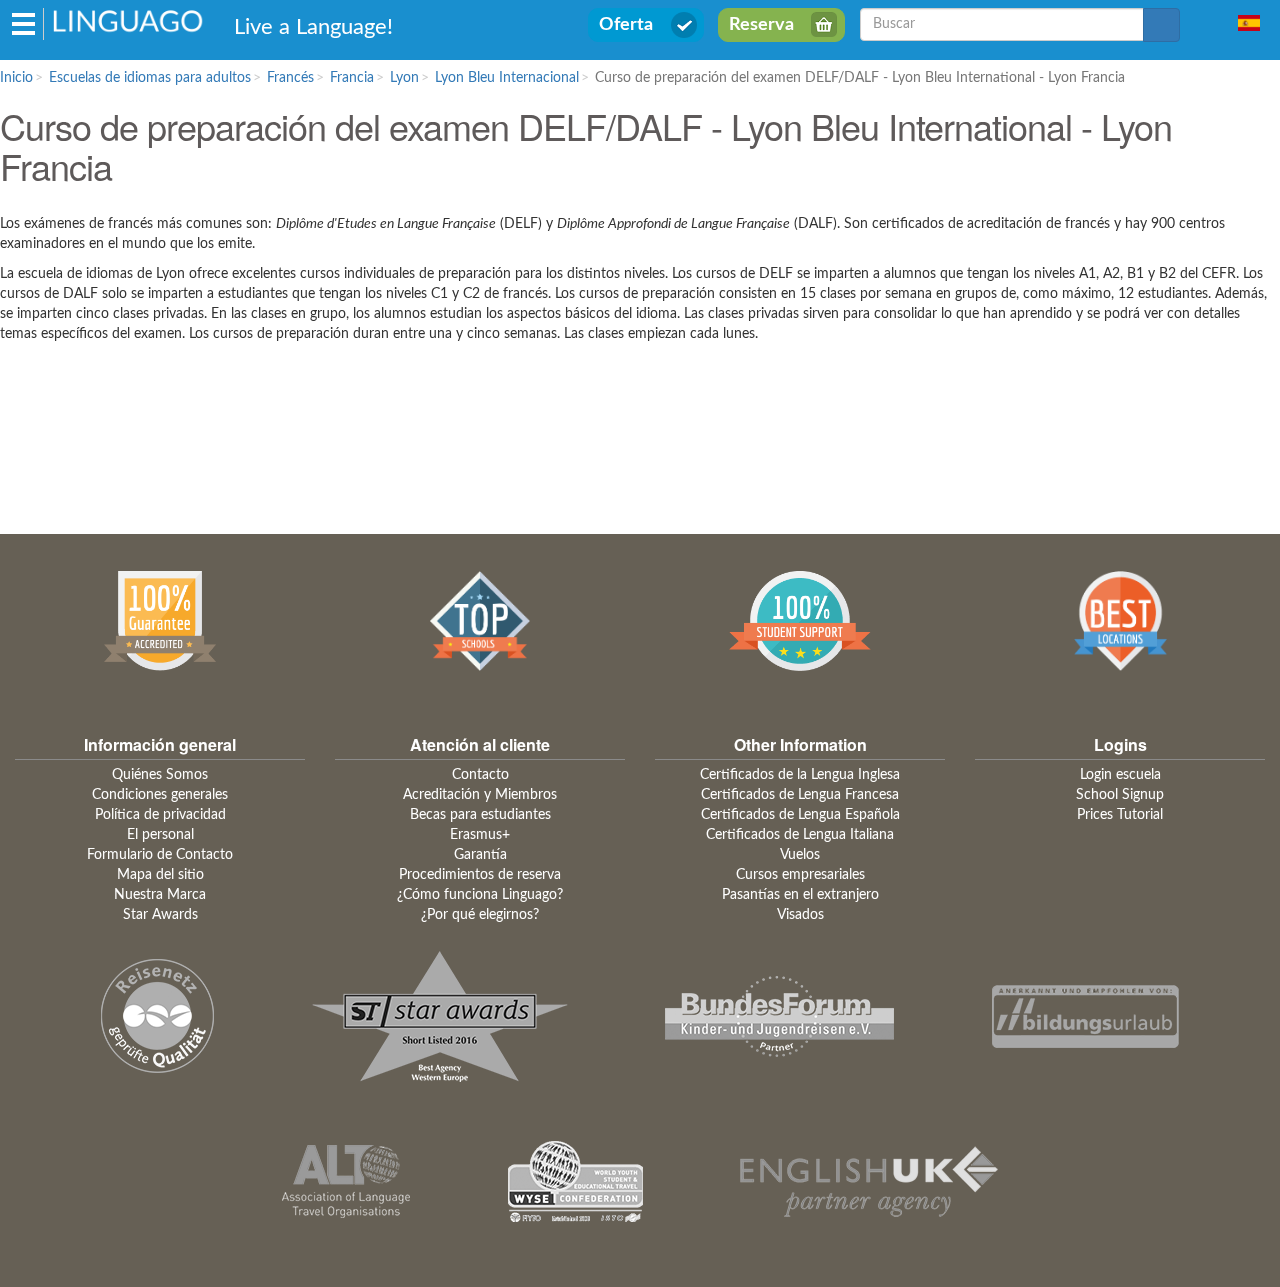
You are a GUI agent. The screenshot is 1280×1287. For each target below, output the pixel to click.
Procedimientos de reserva (480, 875)
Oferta (626, 25)
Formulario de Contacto (160, 855)
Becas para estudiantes (480, 815)
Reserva (761, 25)
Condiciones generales (160, 795)
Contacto (480, 775)
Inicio (16, 78)
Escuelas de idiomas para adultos (150, 78)
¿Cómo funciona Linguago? (480, 895)
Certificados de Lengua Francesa (800, 795)
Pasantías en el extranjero (800, 895)
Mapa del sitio (160, 875)
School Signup (1120, 795)
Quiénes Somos (160, 775)
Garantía (480, 855)
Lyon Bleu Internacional (507, 78)
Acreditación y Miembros (480, 795)
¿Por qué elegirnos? (480, 915)
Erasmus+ (480, 835)
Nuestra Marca (160, 895)
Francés (290, 78)
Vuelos (800, 855)
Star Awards (160, 915)
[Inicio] (128, 20)
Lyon (404, 78)
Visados (800, 915)
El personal (160, 835)
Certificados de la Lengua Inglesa (800, 775)
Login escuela (1120, 775)
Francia (352, 78)
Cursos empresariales (800, 875)
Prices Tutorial (1120, 815)
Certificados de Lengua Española (800, 815)
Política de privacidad (160, 815)
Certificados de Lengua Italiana (800, 835)
